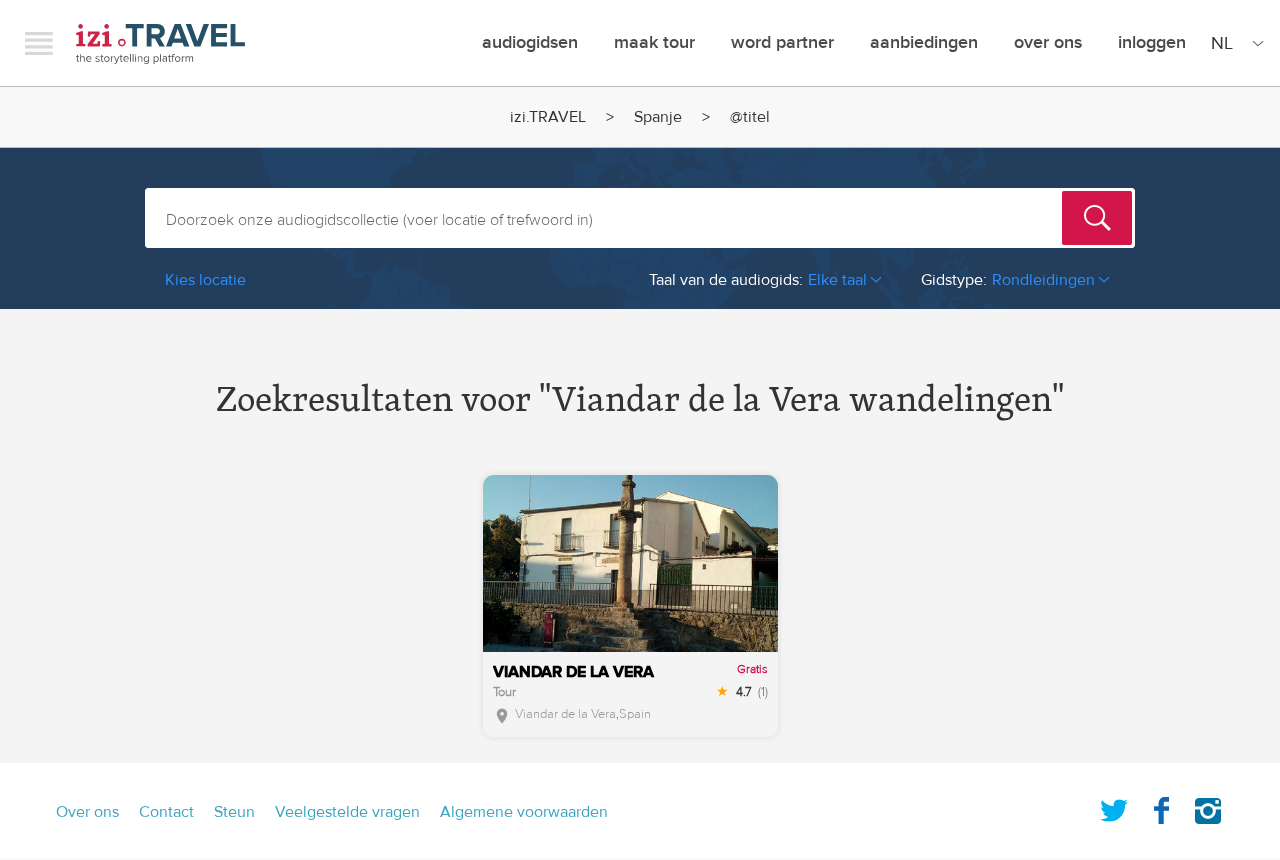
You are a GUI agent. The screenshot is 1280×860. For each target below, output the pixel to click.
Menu (39, 43)
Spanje (658, 117)
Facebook (1161, 807)
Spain (635, 714)
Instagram (1208, 807)
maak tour (654, 42)
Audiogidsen (530, 42)
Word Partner (782, 42)
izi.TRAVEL (160, 43)
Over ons (1048, 42)
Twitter (1114, 807)
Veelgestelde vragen (347, 812)
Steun (234, 812)
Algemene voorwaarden (524, 812)
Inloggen (1152, 42)
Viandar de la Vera (565, 714)
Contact (166, 812)
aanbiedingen (924, 42)
